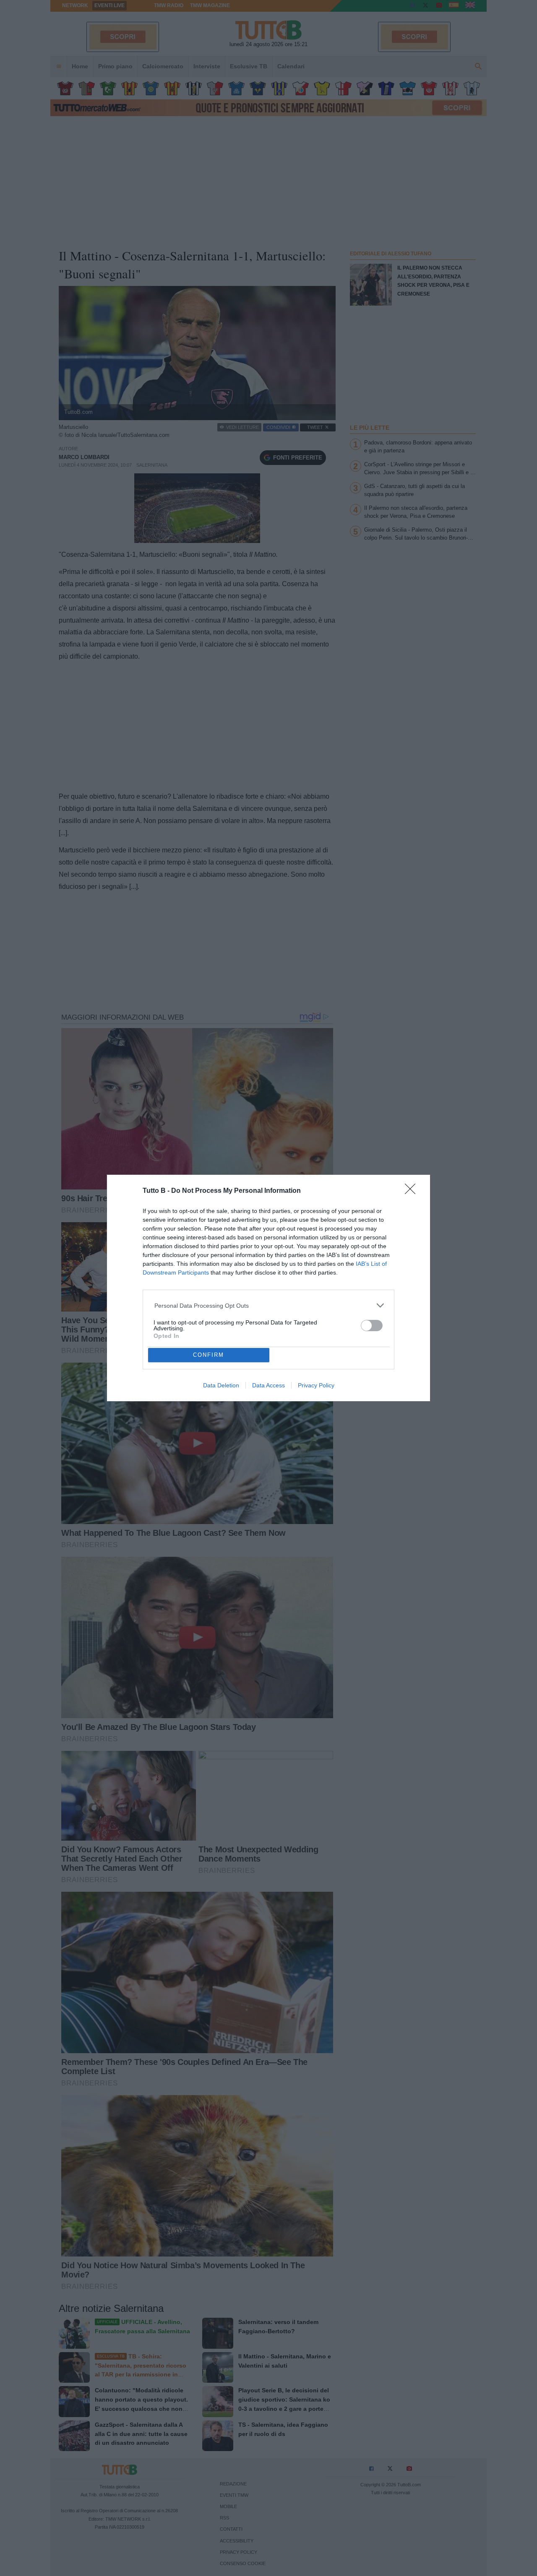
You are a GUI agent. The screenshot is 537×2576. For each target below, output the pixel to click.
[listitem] (269, 1305)
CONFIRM (209, 1355)
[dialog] (268, 1288)
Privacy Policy (316, 1385)
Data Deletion (221, 1385)
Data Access (268, 1385)
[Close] (413, 1192)
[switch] (372, 1326)
